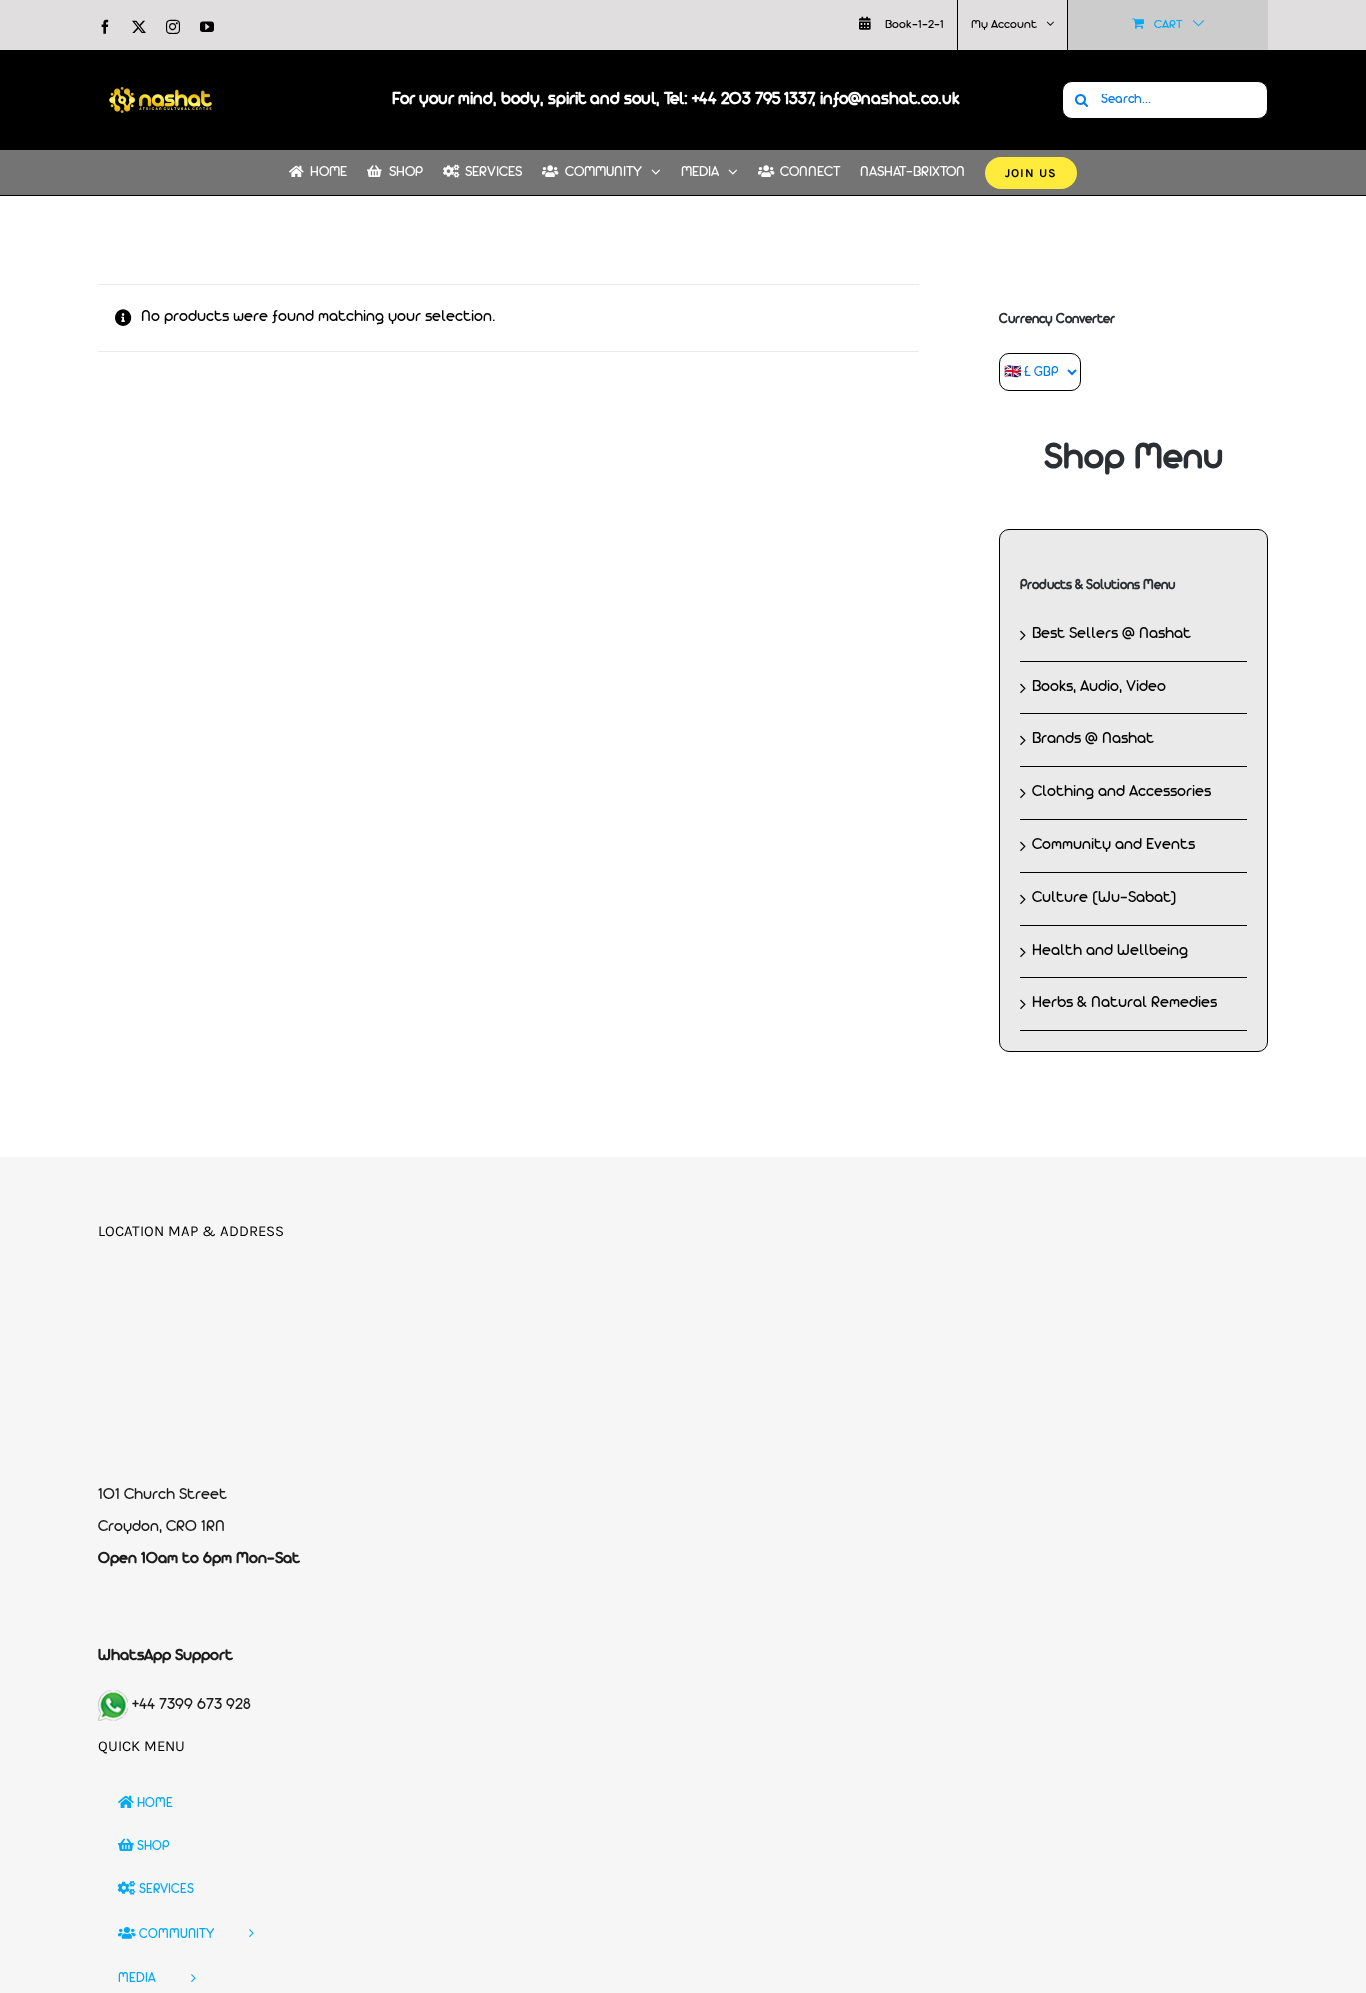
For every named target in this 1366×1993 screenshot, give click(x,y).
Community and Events (1113, 845)
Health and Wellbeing (1110, 951)
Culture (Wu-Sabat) (1104, 898)
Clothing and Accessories (1121, 792)
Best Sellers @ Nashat (1111, 634)
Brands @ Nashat (1093, 739)
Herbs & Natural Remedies (1124, 1003)
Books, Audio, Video (1099, 687)
